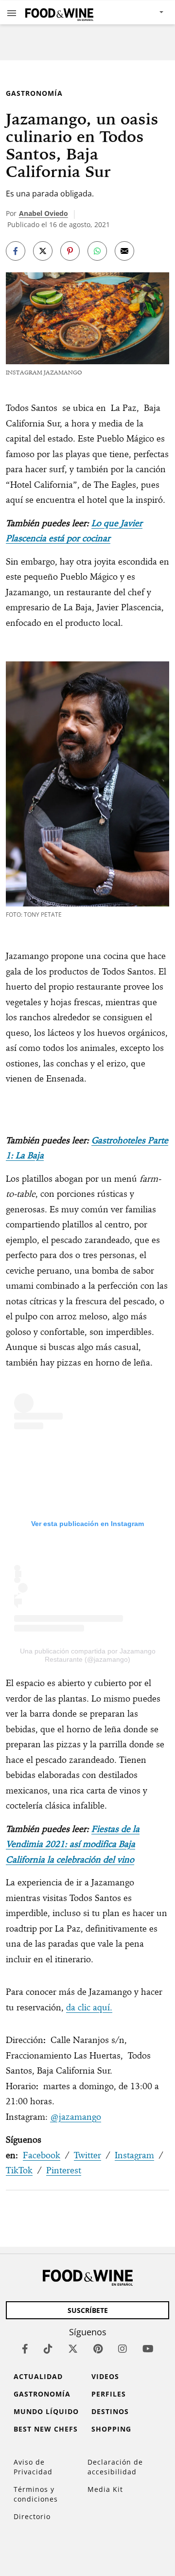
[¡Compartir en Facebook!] (16, 251)
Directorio (32, 2516)
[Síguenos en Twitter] (73, 2349)
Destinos (110, 2411)
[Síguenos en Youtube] (148, 2349)
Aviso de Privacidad (33, 2467)
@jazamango (76, 2117)
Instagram (134, 2155)
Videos (105, 2376)
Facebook (42, 2155)
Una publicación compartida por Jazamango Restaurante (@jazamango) (88, 1655)
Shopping (111, 2429)
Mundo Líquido (46, 2411)
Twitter (87, 2155)
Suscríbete (88, 2310)
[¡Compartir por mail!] (124, 251)
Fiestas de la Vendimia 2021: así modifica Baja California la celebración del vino (73, 1844)
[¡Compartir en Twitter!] (43, 251)
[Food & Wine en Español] (59, 12)
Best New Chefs (46, 2429)
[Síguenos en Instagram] (122, 2349)
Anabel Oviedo (44, 213)
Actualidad (38, 2376)
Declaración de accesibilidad (115, 2467)
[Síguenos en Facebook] (25, 2349)
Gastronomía (34, 93)
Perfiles (109, 2394)
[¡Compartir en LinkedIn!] (97, 251)
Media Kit (105, 2489)
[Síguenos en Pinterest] (98, 2349)
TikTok (19, 2170)
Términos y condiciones (36, 2494)
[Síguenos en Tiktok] (48, 2349)
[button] (12, 13)
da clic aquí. (89, 2007)
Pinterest (64, 2170)
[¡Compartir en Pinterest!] (70, 251)
